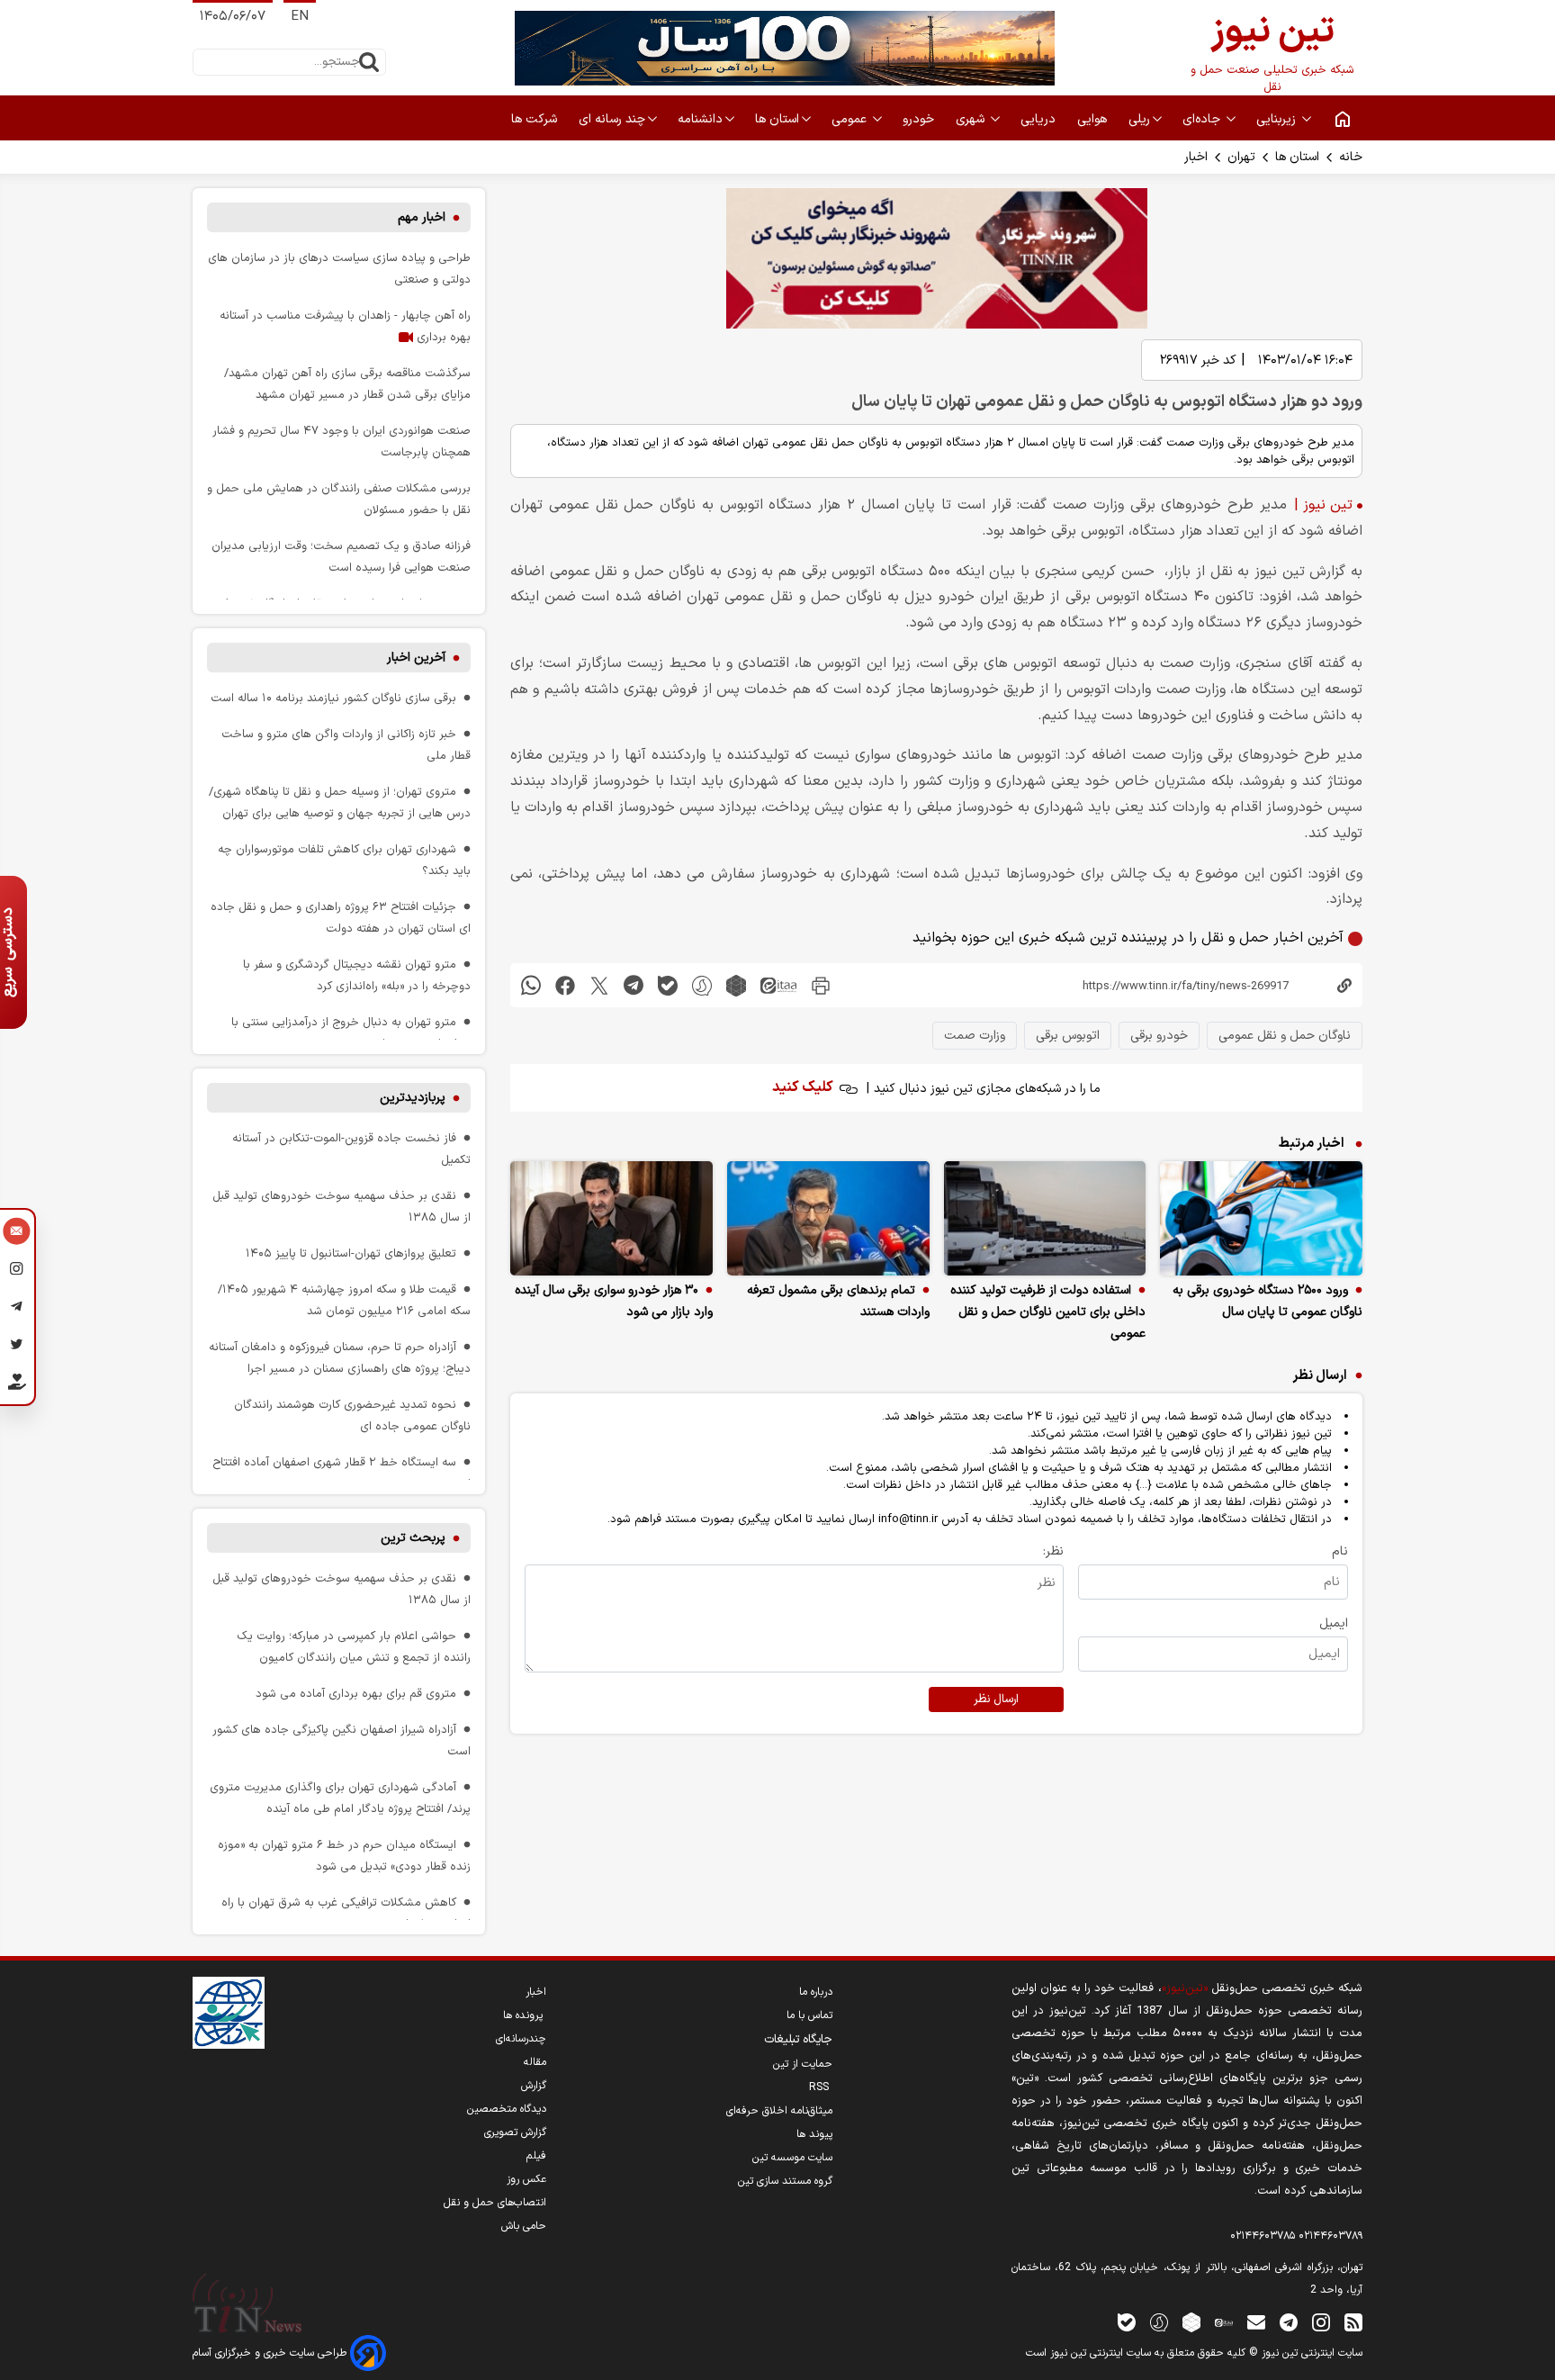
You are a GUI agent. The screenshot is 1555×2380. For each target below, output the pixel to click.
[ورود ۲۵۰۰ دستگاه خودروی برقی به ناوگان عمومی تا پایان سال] (1261, 1218)
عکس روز (526, 2179)
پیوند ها (814, 2134)
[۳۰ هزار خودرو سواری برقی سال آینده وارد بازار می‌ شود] (611, 1218)
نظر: (1053, 1551)
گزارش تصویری (515, 2132)
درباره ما (816, 1992)
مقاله (535, 2062)
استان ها (777, 119)
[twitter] (599, 985)
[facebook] (565, 985)
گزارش (534, 2086)
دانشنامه (700, 119)
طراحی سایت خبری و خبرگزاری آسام (271, 2353)
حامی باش (524, 2226)
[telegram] (634, 985)
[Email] (17, 1233)
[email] (1256, 2322)
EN (300, 17)
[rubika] (736, 985)
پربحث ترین (413, 1538)
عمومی (851, 119)
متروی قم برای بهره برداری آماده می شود (356, 1694)
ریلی (1139, 119)
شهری (972, 119)
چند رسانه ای (612, 119)
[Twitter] (17, 1347)
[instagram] (1321, 2322)
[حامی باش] (17, 1385)
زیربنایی (1278, 119)
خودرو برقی (1159, 1036)
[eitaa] (778, 985)
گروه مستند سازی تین (785, 2181)
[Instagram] (17, 1271)
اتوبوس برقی (1068, 1036)
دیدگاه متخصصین (507, 2109)
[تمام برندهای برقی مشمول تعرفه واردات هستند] (828, 1218)
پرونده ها (525, 2015)
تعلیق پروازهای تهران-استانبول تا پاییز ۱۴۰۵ (351, 1253)
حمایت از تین (803, 2064)
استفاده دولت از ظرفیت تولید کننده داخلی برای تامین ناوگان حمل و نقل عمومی (1048, 1312)
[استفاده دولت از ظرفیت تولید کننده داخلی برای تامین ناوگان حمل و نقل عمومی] (1045, 1218)
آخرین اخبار (416, 658)
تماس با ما (809, 2015)
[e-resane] (229, 2013)
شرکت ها (536, 119)
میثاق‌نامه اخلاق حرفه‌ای (779, 2111)
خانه (1351, 157)
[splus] (1159, 2322)
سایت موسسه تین (792, 2158)
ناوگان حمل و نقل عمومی (1285, 1036)
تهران (1241, 157)
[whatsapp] (531, 985)
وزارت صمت (975, 1036)
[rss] (1353, 2322)
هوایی (1094, 119)
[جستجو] (369, 62)
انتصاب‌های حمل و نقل (495, 2203)
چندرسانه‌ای (521, 2039)
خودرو (920, 119)
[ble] (668, 985)
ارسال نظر (996, 1699)
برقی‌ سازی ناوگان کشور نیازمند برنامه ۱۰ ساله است (333, 698)
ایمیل (1334, 1623)
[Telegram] (17, 1309)
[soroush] (702, 985)
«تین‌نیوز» (1185, 1988)
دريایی (1040, 119)
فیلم (536, 2156)
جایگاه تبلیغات (798, 2040)
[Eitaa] (1224, 2322)
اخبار (1196, 157)
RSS (821, 2087)
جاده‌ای (1203, 119)
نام (1340, 1551)
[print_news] (821, 985)
